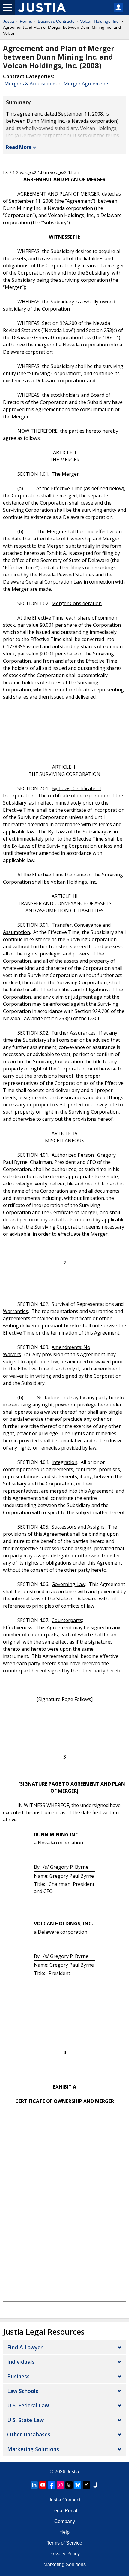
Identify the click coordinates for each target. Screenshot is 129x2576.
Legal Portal (64, 2511)
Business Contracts (56, 21)
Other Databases (29, 2434)
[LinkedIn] (34, 2485)
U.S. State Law (25, 2420)
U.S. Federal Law (28, 2405)
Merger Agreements (87, 84)
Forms (26, 21)
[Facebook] (52, 2485)
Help (64, 2532)
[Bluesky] (78, 2485)
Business (18, 2376)
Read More (19, 147)
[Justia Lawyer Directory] (95, 2485)
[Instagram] (60, 2485)
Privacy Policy (65, 2554)
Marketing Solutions (33, 2449)
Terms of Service (64, 2543)
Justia (9, 21)
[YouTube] (43, 2485)
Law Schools (23, 2391)
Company (65, 2521)
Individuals (21, 2362)
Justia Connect (64, 2500)
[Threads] (69, 2485)
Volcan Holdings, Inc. (100, 21)
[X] (86, 2485)
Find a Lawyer (25, 2347)
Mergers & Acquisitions (31, 84)
